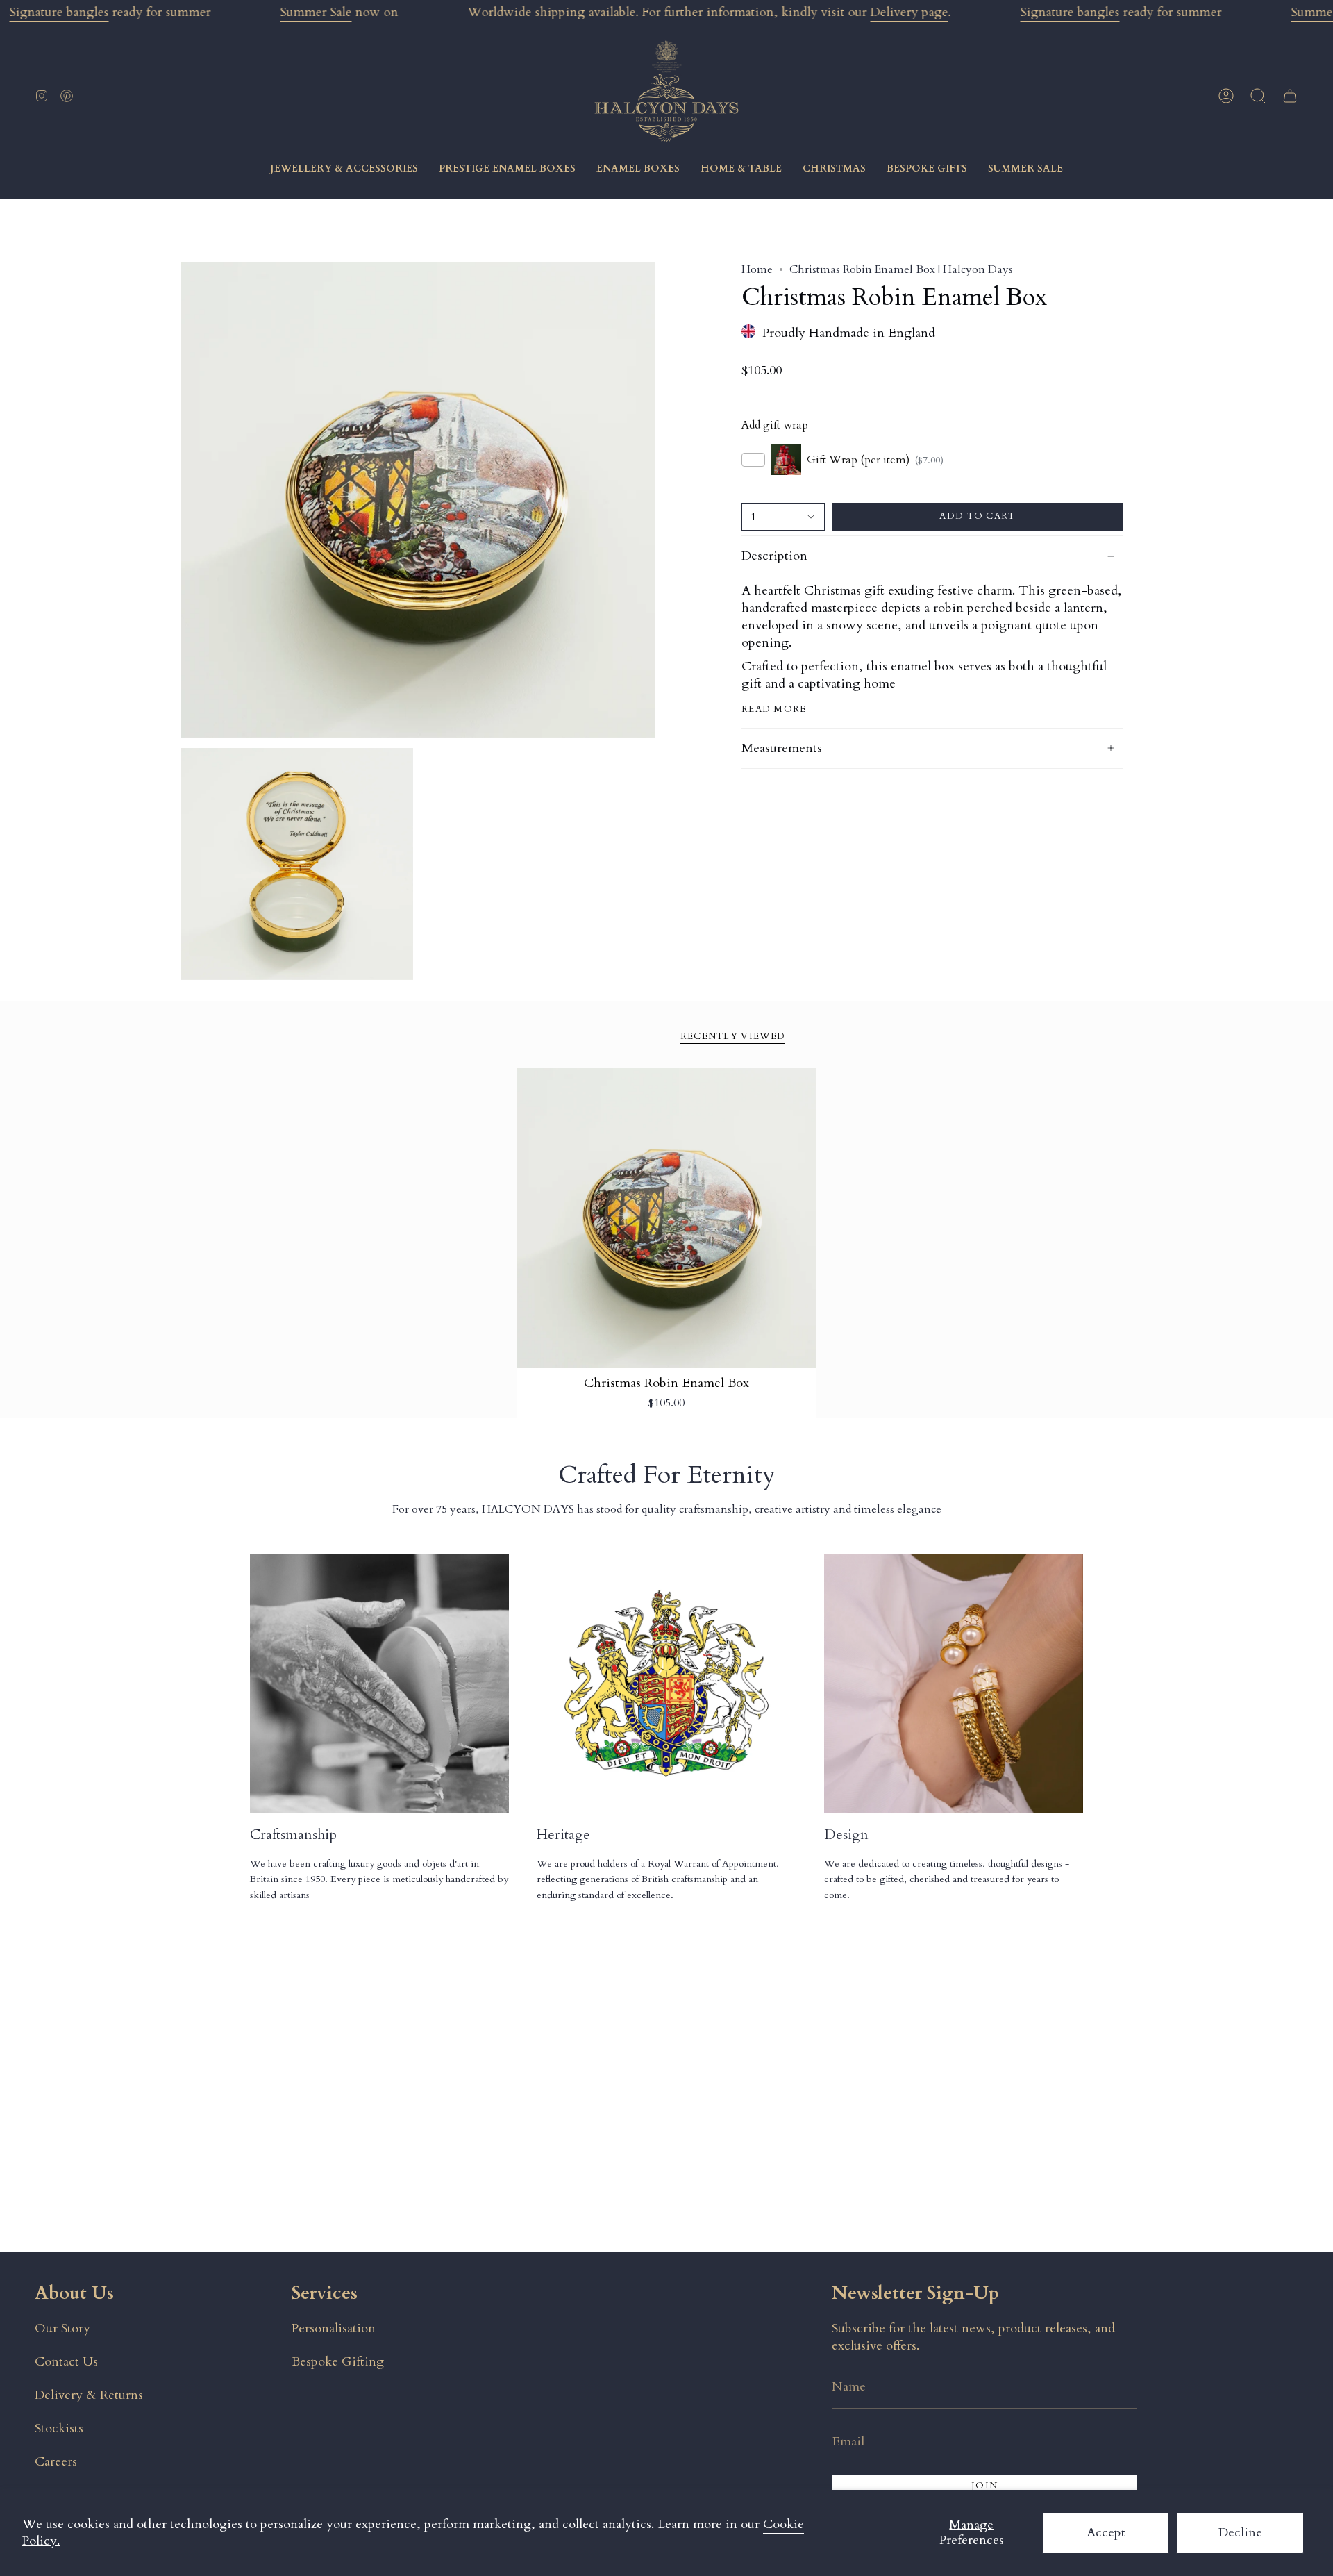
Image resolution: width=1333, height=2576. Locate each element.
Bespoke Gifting (338, 2362)
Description (774, 556)
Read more (774, 709)
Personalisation (334, 2328)
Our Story (62, 2328)
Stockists (59, 2428)
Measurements (782, 748)
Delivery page (909, 12)
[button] (1258, 96)
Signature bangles (59, 12)
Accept (1106, 2533)
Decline (1240, 2533)
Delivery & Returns (89, 2395)
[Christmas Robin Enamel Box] (667, 1218)
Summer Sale (316, 12)
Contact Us (66, 2362)
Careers (56, 2462)
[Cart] (1290, 96)
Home (757, 269)
